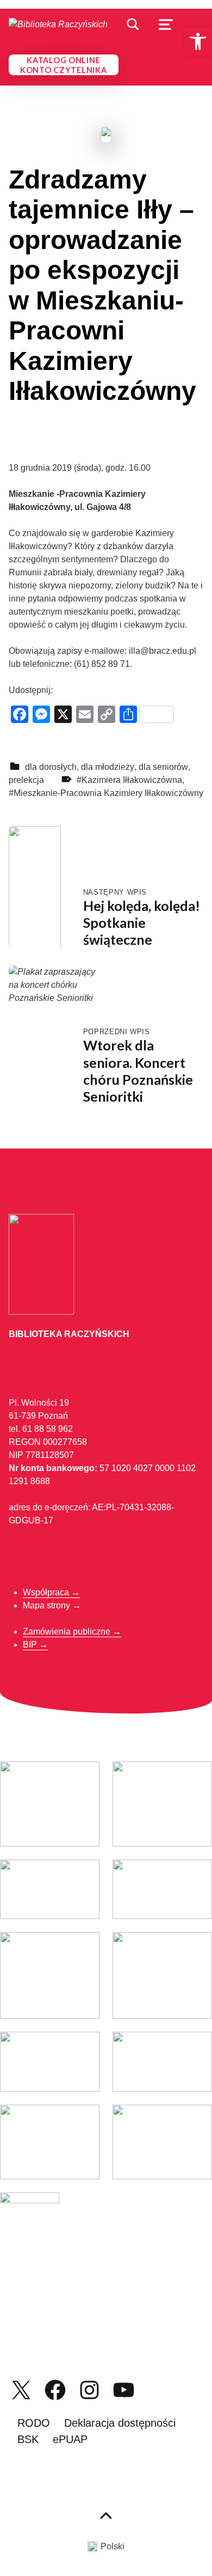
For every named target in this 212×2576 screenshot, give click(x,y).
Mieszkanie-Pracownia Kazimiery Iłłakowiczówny (108, 793)
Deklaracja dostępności (120, 2423)
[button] (198, 41)
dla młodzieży (108, 767)
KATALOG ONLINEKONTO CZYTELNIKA (64, 65)
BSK (28, 2439)
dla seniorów (163, 767)
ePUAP (70, 2439)
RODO (34, 2423)
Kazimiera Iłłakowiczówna (132, 780)
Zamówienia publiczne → (72, 1632)
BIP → (35, 1645)
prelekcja (26, 780)
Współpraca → (51, 1592)
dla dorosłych (51, 767)
